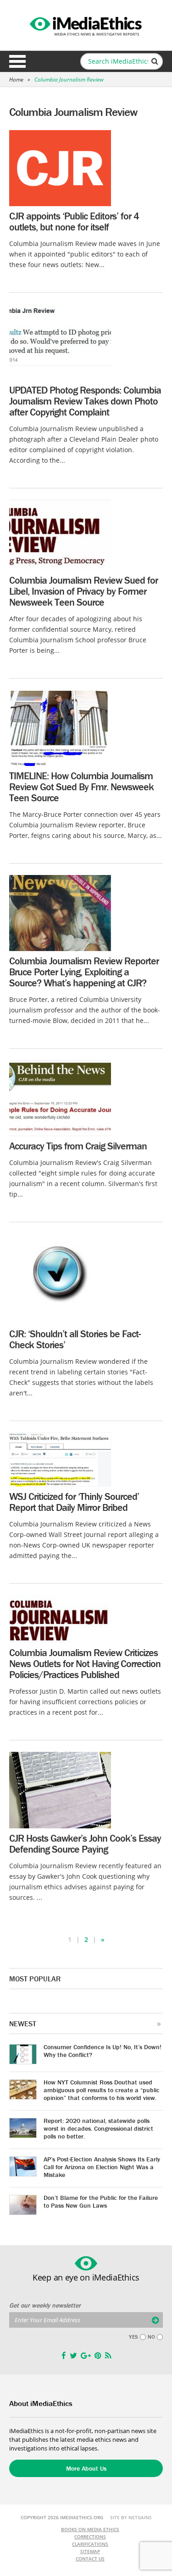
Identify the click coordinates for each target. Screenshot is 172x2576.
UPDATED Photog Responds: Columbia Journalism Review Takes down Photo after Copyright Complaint (85, 401)
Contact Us (90, 2559)
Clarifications (90, 2544)
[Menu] (17, 61)
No (151, 2337)
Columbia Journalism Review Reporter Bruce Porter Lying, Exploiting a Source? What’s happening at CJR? (84, 972)
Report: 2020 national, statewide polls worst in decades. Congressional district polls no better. (98, 2128)
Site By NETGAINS (131, 2517)
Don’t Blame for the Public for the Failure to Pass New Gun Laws (101, 2201)
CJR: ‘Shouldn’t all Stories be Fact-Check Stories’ (75, 1339)
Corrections (90, 2537)
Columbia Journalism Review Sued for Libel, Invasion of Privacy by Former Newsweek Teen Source (83, 591)
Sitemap (90, 2551)
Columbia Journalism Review (69, 79)
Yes (133, 2337)
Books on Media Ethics (90, 2529)
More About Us (86, 2468)
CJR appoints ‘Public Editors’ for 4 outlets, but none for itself (74, 222)
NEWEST (23, 2024)
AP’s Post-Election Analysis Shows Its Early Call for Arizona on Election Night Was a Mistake (102, 2167)
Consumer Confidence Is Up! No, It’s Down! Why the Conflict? (103, 2051)
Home (16, 79)
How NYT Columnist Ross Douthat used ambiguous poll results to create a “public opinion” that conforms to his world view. (102, 2090)
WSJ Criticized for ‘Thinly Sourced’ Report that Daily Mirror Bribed (74, 1502)
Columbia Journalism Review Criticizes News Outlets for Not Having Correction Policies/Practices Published (85, 1664)
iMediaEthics (86, 25)
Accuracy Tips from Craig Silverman (78, 1146)
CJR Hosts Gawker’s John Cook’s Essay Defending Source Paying (85, 1844)
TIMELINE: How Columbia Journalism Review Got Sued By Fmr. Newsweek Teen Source (81, 787)
